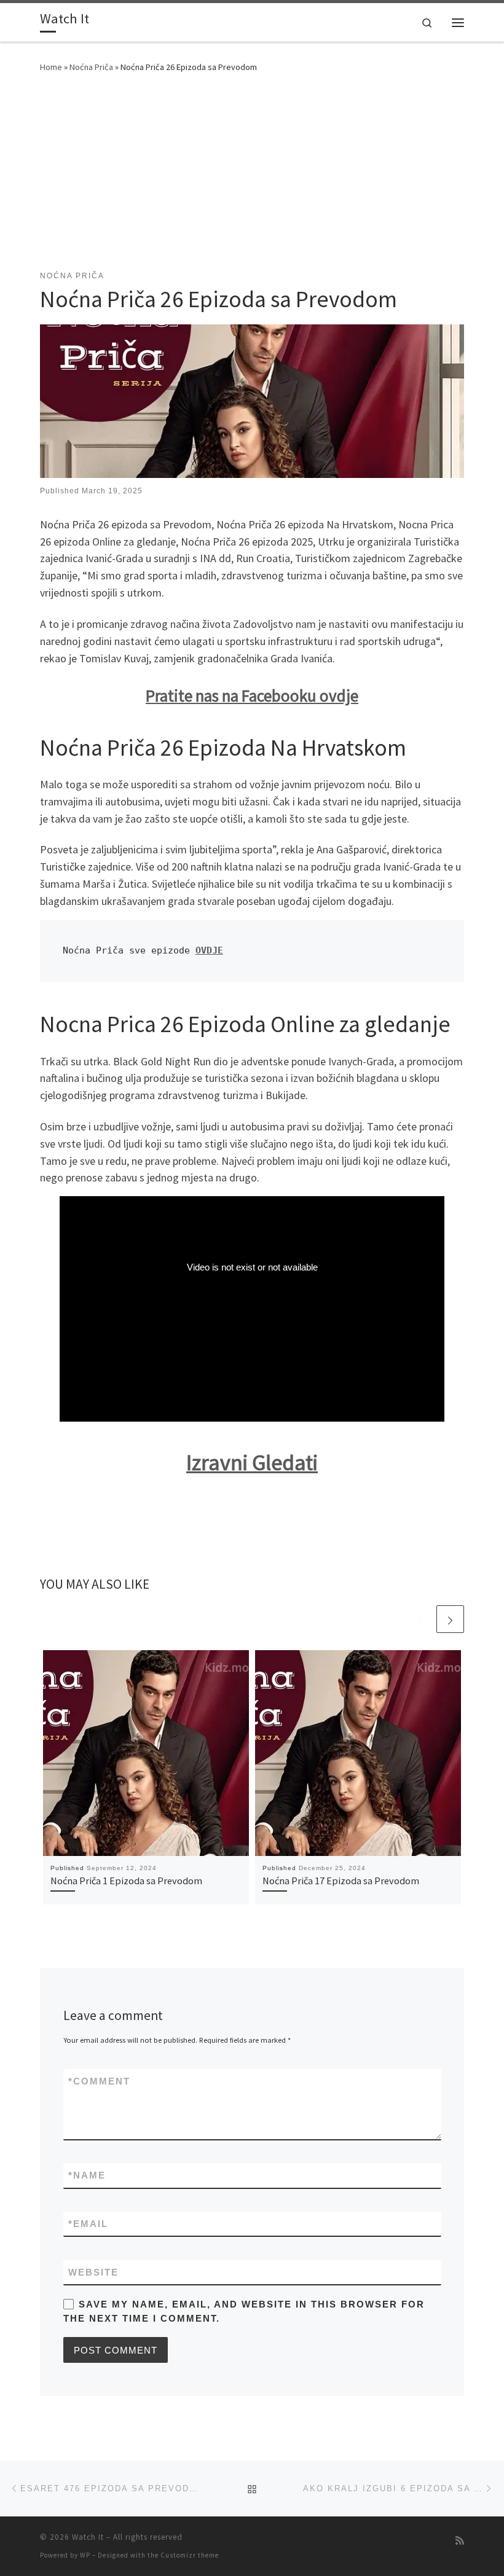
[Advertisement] (252, 178)
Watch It (88, 2537)
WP (85, 2555)
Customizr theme (190, 2555)
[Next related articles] (450, 1619)
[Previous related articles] (421, 1619)
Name (87, 2175)
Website (93, 2272)
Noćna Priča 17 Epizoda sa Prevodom (341, 1881)
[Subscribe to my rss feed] (460, 2541)
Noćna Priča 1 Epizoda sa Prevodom (126, 1881)
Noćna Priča (91, 67)
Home (51, 67)
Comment (99, 2081)
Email (88, 2224)
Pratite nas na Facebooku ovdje (252, 695)
